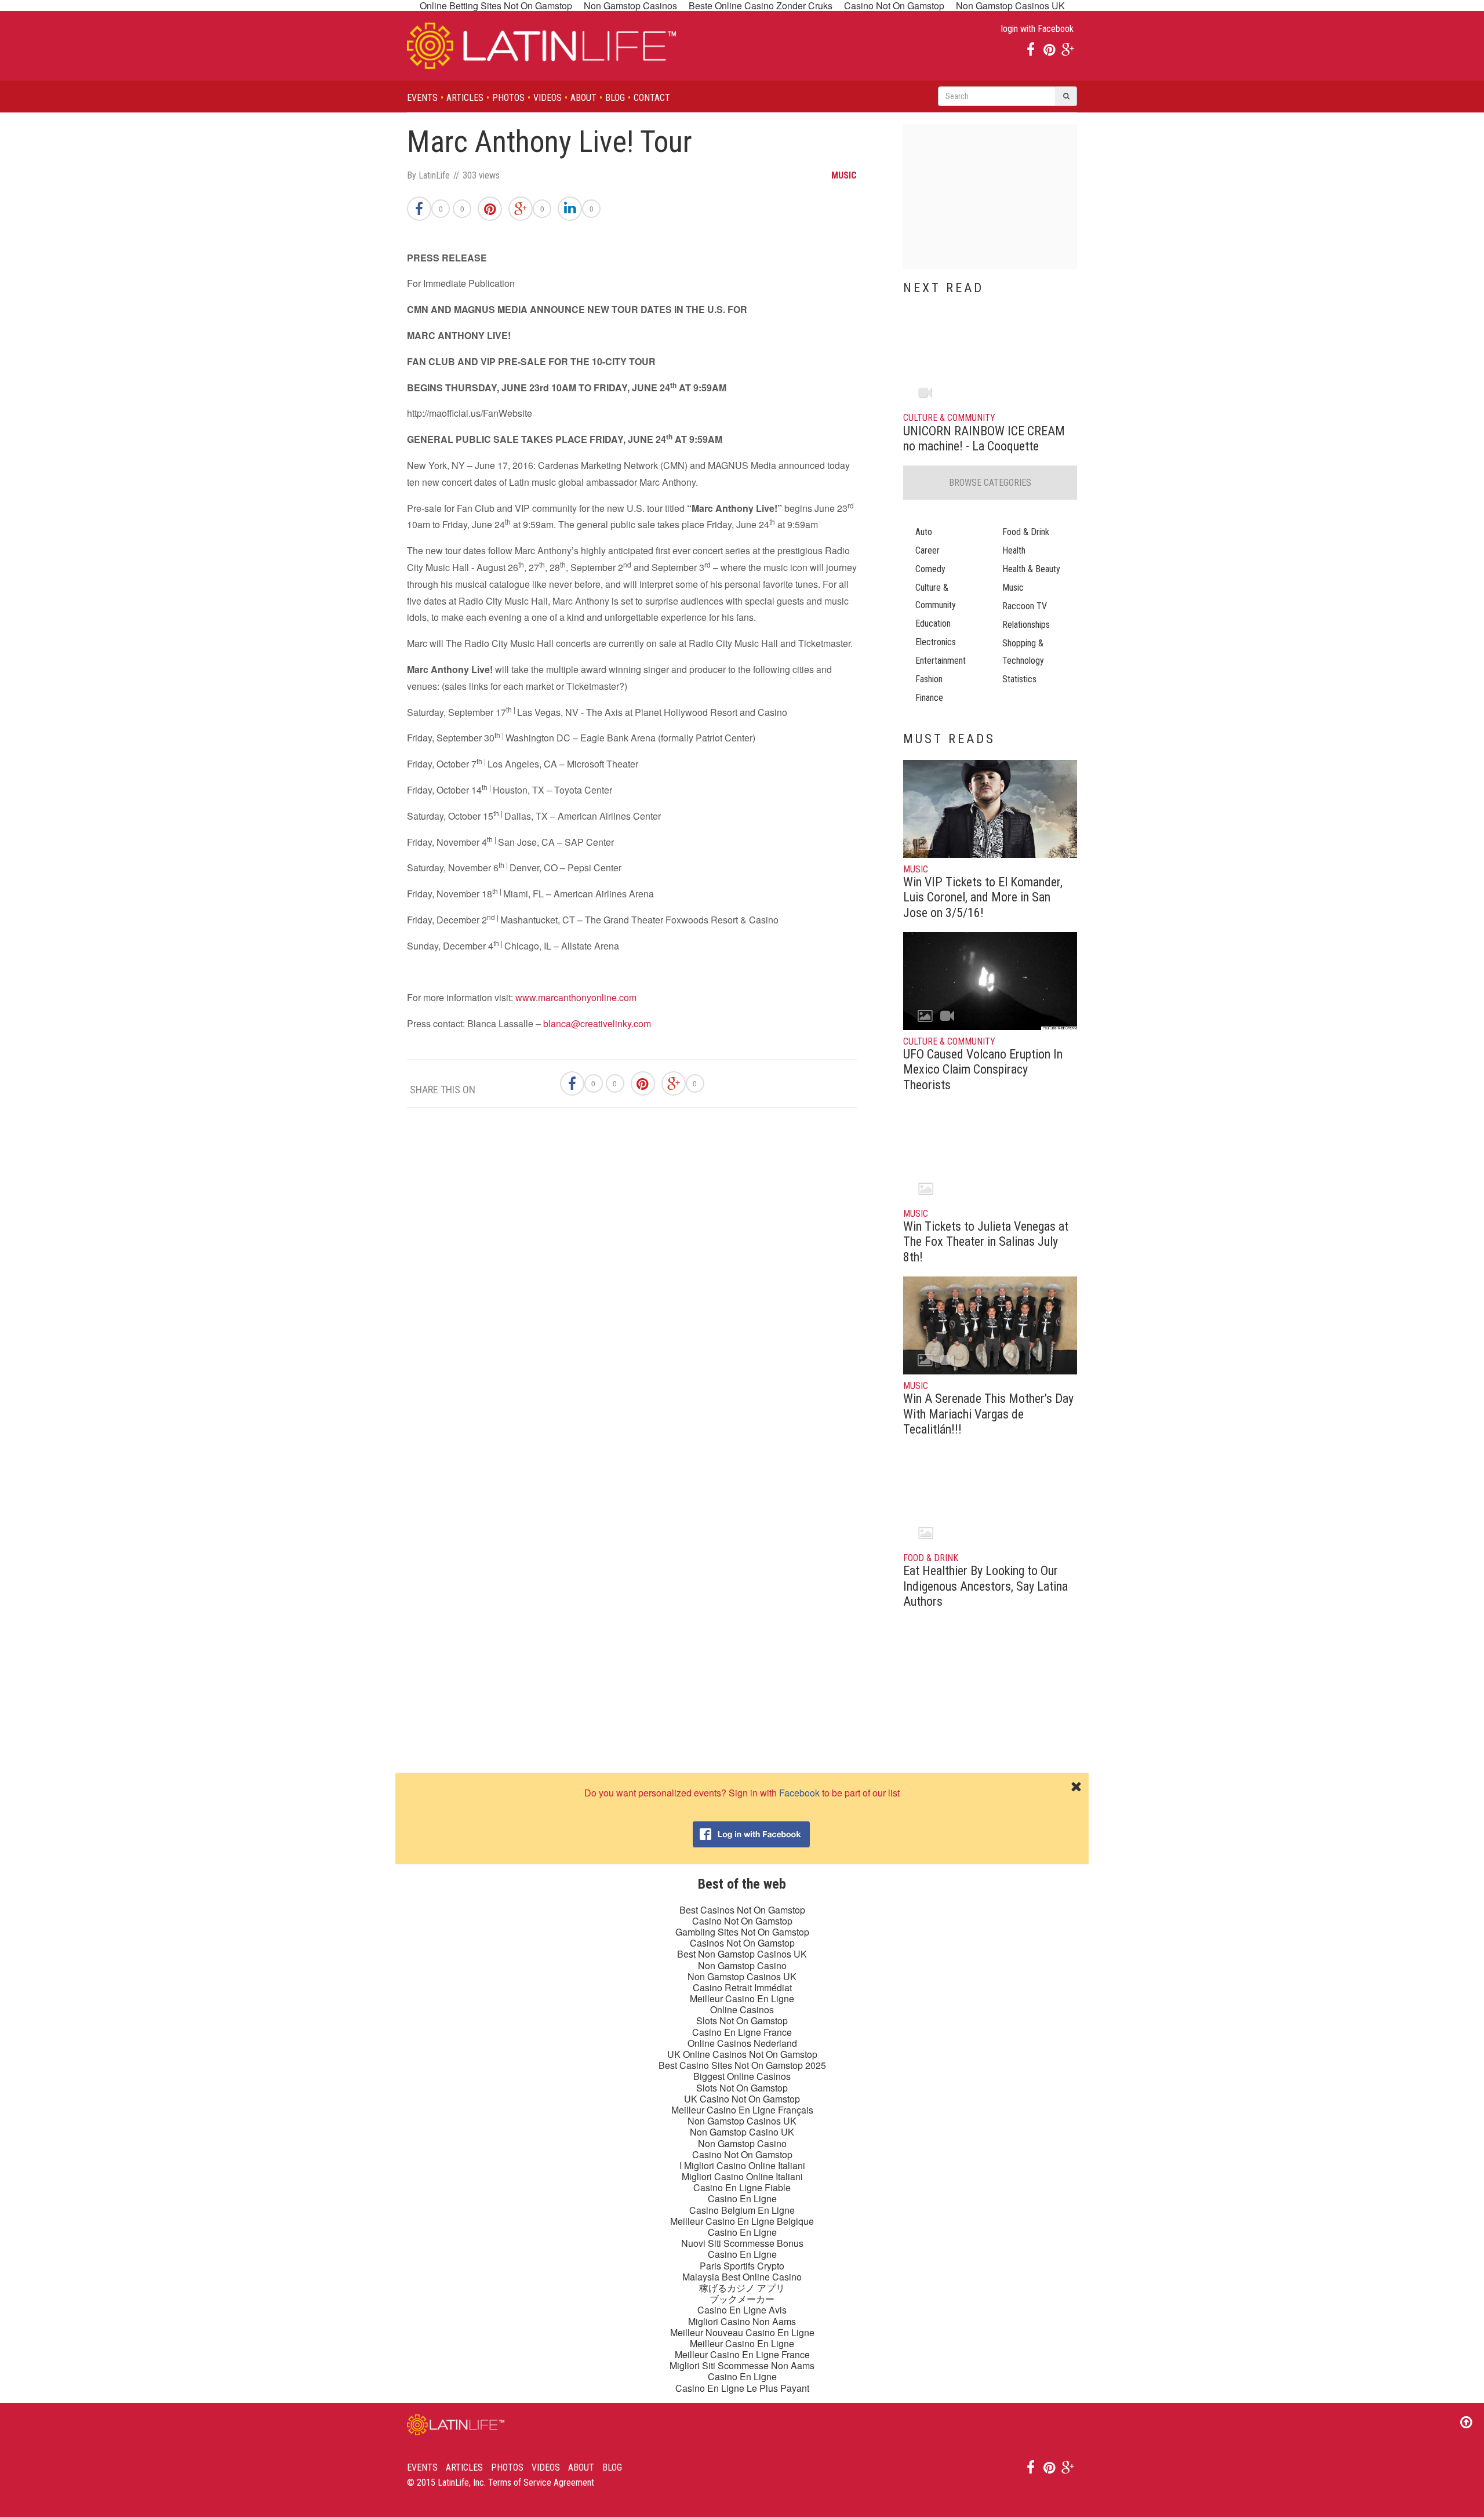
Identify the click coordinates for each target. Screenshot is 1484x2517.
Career (927, 550)
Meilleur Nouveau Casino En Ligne (742, 2332)
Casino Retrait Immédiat (742, 1987)
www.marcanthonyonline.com (576, 997)
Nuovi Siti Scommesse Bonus (742, 2243)
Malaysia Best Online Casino (742, 2277)
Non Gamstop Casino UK (742, 2132)
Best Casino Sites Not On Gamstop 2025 (742, 2065)
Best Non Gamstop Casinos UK (742, 1954)
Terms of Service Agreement (541, 2483)
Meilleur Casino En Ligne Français (742, 2110)
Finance (929, 698)
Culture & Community (936, 596)
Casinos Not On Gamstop (742, 1943)
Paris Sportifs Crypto (742, 2266)
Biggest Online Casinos (742, 2076)
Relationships (1026, 625)
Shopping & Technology (1023, 652)
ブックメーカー (742, 2299)
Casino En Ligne (742, 2198)
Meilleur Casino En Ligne (742, 1998)
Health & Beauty (1031, 569)
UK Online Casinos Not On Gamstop (742, 2054)
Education (933, 623)
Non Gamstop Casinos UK (742, 1976)
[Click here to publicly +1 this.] (521, 209)
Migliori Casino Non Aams (742, 2321)
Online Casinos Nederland (742, 2043)
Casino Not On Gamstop (742, 1921)
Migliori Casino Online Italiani (742, 2176)
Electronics (936, 642)
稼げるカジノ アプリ (742, 2288)
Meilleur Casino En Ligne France (742, 2354)
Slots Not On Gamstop (742, 2020)
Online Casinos (742, 2009)
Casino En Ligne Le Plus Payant (742, 2388)
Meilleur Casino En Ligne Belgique (742, 2221)
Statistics (1019, 679)
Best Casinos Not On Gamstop (742, 1910)
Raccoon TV (1025, 606)
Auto (924, 532)
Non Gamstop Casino (742, 1965)
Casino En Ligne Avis (742, 2310)
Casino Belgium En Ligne (742, 2210)
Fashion (929, 679)
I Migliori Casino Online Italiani (742, 2165)
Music (1013, 588)
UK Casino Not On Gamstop (742, 2099)
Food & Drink (1026, 532)
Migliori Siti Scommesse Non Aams (742, 2365)
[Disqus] (632, 1281)
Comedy (930, 569)
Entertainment (941, 661)
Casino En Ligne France (742, 2032)
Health (1014, 550)
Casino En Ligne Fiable (742, 2187)
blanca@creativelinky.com (597, 1023)
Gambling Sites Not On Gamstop (742, 1932)
